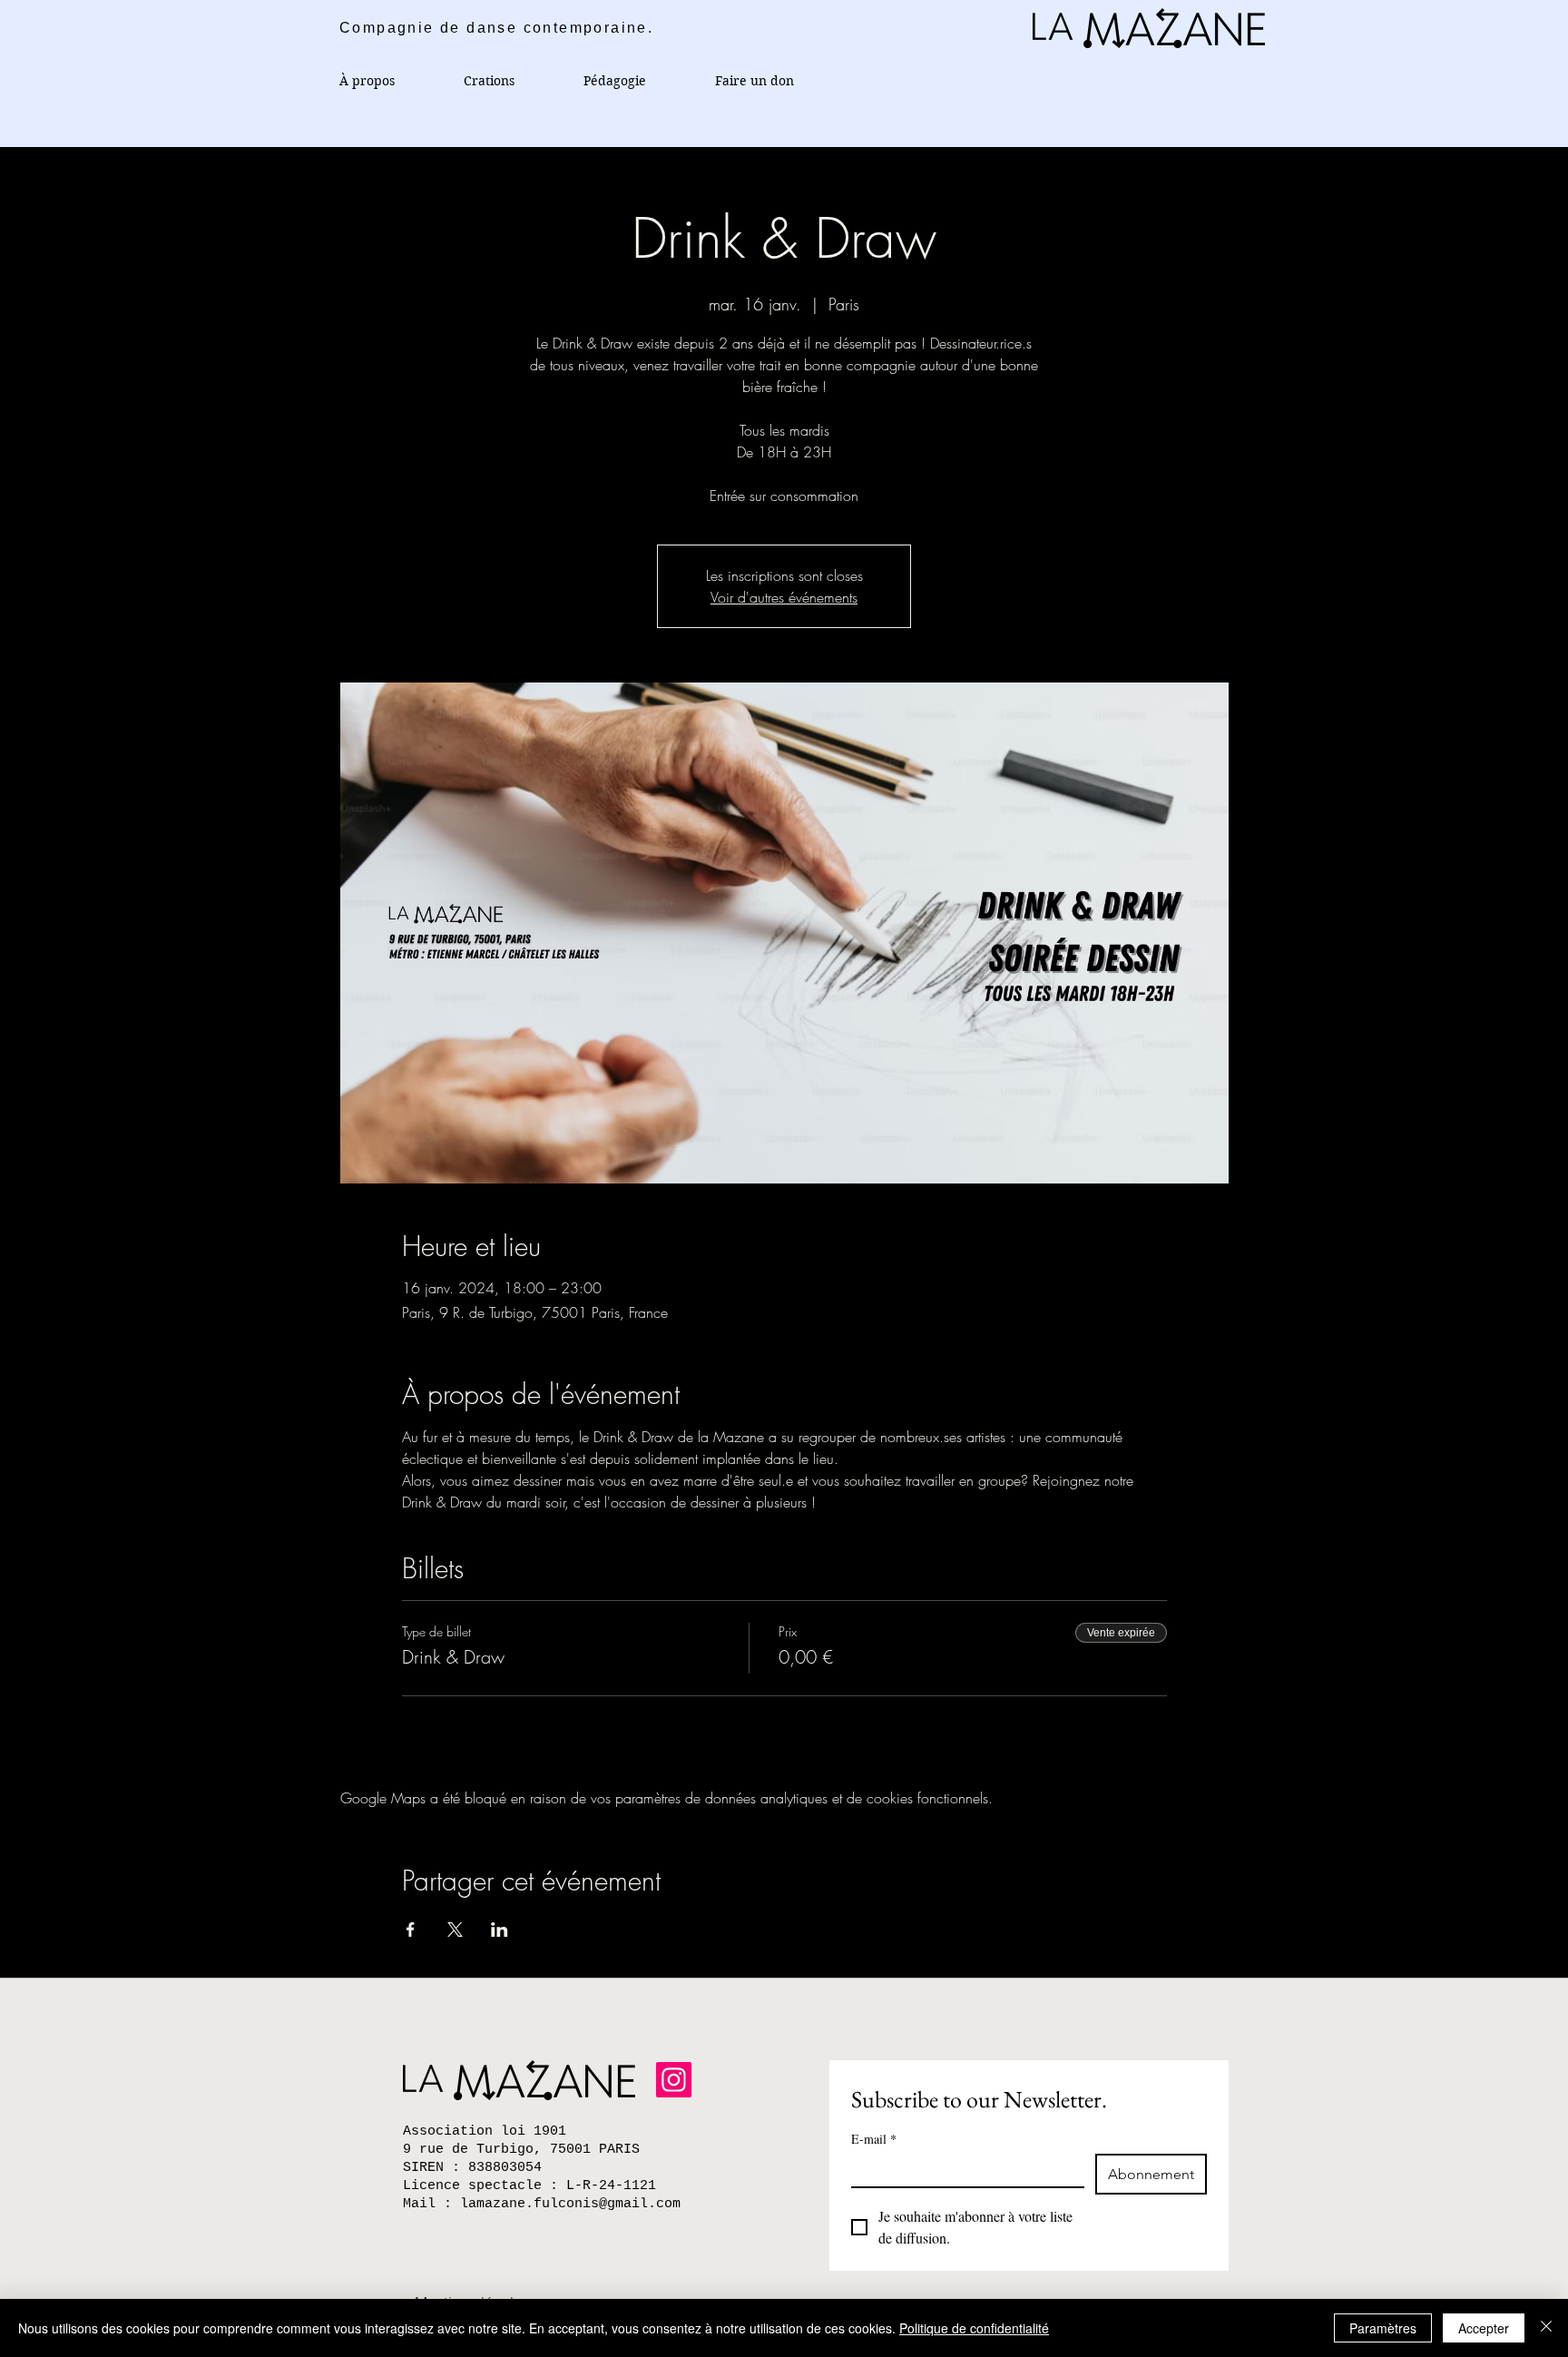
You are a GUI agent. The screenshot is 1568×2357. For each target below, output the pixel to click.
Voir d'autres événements (784, 597)
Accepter (1484, 2328)
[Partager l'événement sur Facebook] (411, 1930)
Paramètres (1383, 2328)
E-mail (874, 2139)
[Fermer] (1546, 2328)
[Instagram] (674, 2080)
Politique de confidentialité (974, 2328)
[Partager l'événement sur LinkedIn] (500, 1930)
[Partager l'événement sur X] (455, 1930)
